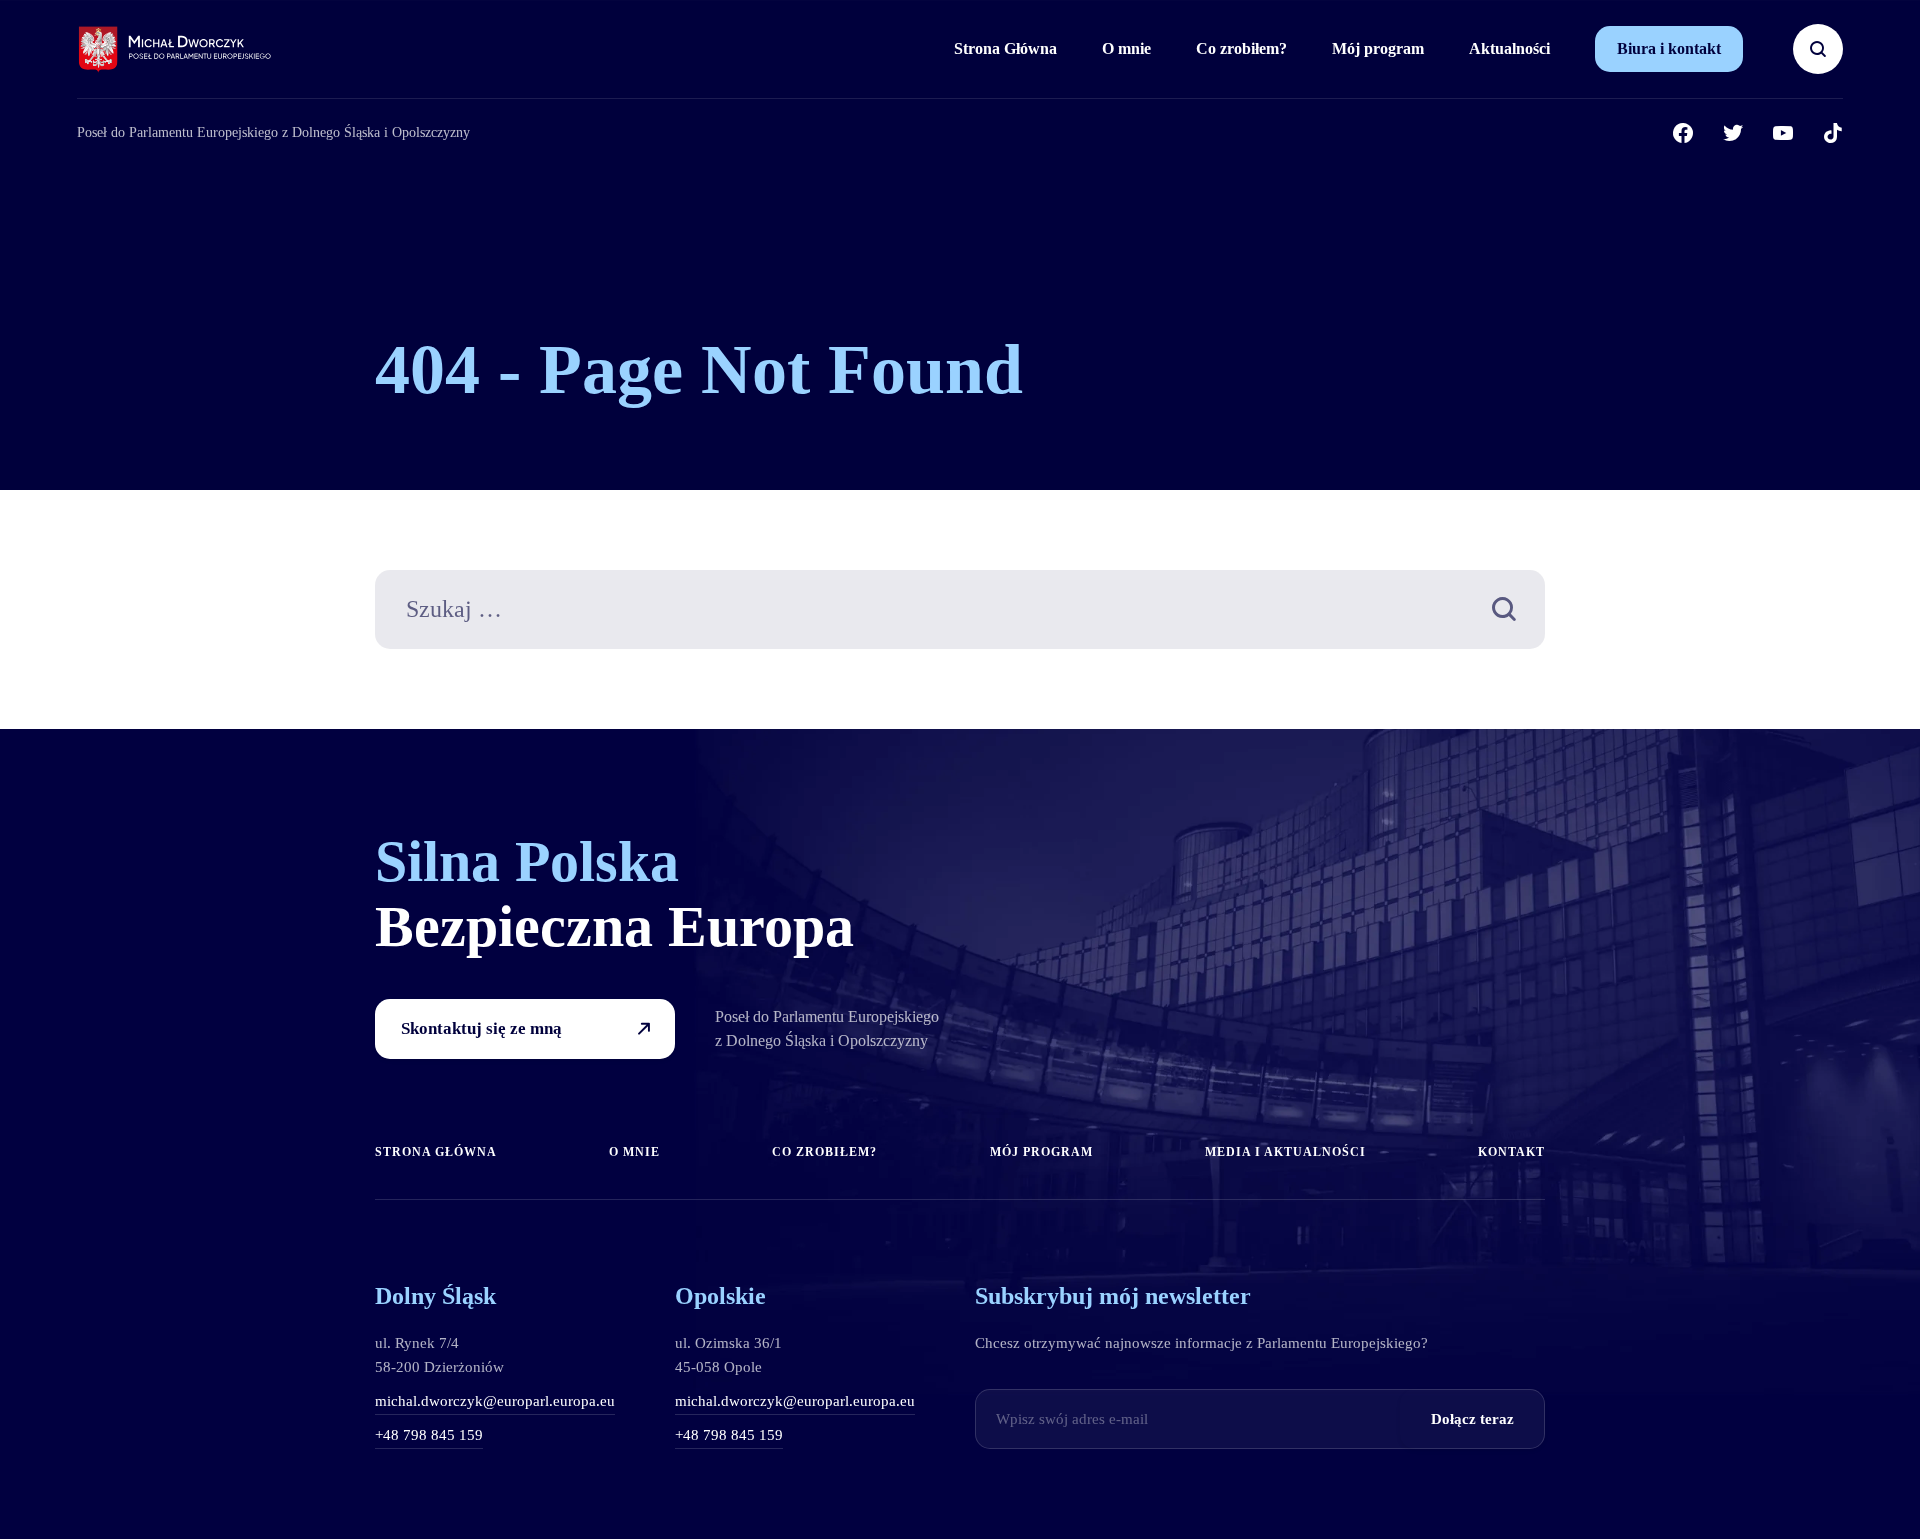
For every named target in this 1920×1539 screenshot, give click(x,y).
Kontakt (1511, 1152)
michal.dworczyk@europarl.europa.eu (495, 1401)
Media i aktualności (1285, 1152)
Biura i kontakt (1669, 48)
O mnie (1126, 48)
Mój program (1378, 48)
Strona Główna (1005, 48)
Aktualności (1509, 48)
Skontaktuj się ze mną (481, 1028)
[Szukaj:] (960, 611)
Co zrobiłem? (1241, 48)
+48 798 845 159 (429, 1435)
